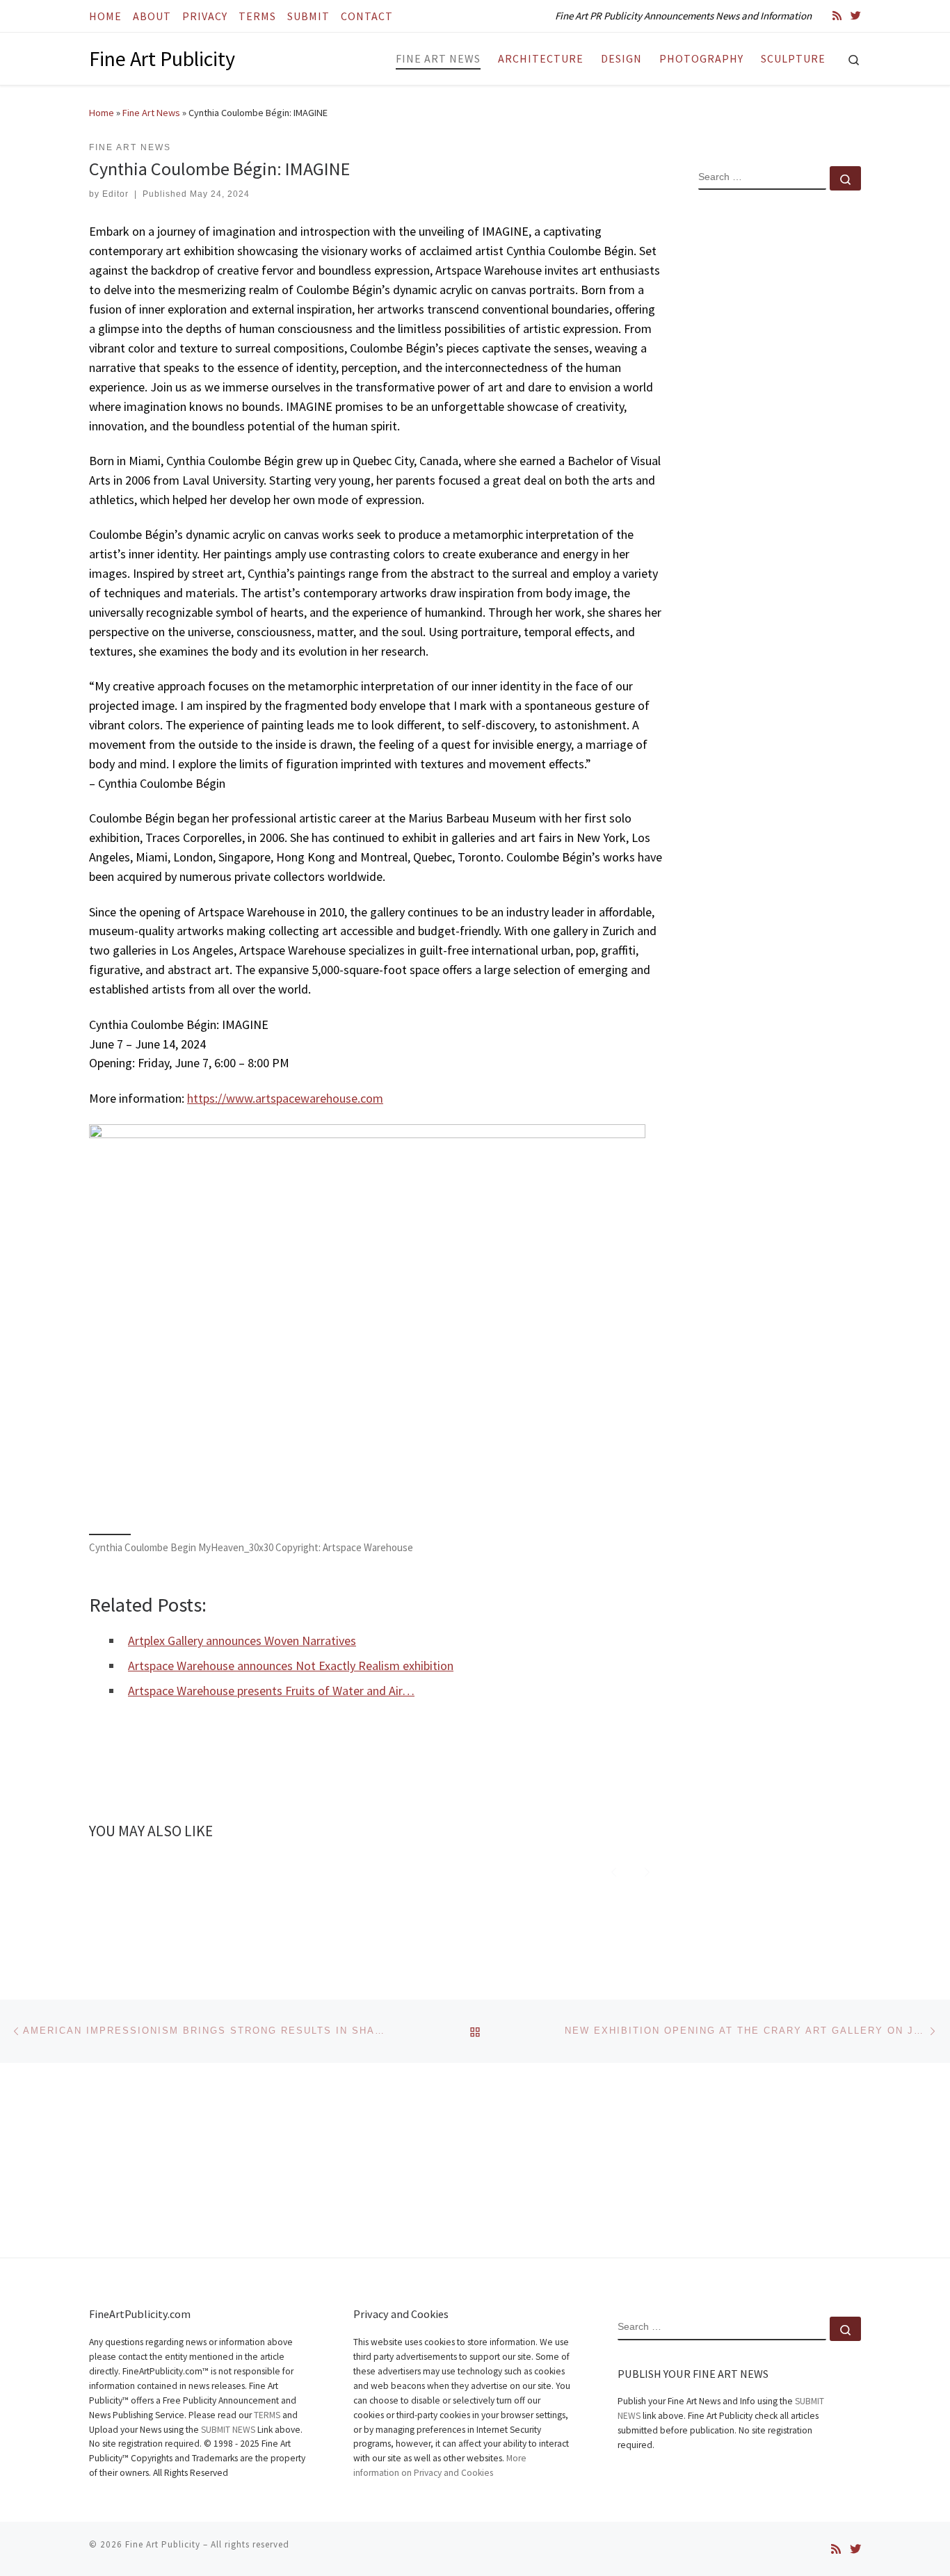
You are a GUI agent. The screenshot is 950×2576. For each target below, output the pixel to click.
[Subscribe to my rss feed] (837, 16)
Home (102, 113)
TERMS (267, 2415)
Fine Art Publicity (163, 2544)
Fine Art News (151, 113)
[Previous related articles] (614, 1871)
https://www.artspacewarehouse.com (285, 1098)
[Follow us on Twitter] (856, 16)
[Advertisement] (780, 426)
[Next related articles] (647, 1871)
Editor (115, 194)
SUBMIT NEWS (228, 2430)
